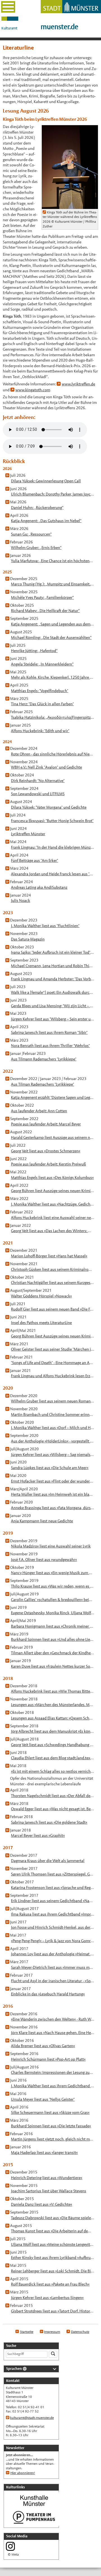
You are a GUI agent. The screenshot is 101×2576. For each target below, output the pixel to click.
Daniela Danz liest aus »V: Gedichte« (42, 2204)
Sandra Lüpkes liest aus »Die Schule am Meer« (50, 1468)
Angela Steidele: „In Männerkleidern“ (42, 664)
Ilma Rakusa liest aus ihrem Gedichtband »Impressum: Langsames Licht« (53, 1914)
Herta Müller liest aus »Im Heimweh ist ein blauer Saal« (53, 1494)
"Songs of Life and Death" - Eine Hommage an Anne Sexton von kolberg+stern (53, 1363)
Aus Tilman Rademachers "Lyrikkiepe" (43, 1084)
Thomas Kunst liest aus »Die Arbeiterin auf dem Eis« (53, 2231)
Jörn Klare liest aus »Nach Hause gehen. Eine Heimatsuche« (53, 2033)
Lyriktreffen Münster (28, 834)
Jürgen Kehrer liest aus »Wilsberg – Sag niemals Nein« (53, 1455)
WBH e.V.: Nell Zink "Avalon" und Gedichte (46, 767)
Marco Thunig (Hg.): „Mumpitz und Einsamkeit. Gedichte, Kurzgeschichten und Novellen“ (53, 584)
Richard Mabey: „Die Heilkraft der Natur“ (45, 611)
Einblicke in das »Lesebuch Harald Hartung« (48, 1994)
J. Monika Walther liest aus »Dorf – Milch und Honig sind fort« (53, 1428)
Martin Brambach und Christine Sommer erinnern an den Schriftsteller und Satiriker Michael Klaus (53, 1414)
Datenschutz (80, 2332)
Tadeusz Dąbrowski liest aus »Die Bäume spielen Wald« (53, 2218)
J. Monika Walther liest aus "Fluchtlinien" (45, 926)
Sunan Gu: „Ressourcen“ (31, 534)
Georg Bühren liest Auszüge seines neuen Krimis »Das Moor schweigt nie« (53, 1336)
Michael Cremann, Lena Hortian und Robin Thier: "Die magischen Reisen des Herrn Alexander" (53, 966)
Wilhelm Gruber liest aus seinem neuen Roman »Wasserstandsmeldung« (53, 1401)
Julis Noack (20, 900)
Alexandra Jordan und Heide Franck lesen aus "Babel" (53, 874)
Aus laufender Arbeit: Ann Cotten (39, 1111)
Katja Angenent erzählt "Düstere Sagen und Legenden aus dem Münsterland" (53, 1097)
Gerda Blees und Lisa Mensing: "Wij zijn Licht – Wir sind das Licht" (53, 1006)
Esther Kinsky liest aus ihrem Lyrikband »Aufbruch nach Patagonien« (53, 2258)
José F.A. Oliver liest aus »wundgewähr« (44, 1560)
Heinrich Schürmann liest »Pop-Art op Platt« (48, 2059)
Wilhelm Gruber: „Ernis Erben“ (36, 548)
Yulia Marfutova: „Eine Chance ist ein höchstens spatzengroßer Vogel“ (53, 561)
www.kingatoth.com (33, 390)
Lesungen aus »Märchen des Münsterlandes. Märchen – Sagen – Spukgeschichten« (53, 1705)
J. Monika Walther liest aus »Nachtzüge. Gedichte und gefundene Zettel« (53, 1204)
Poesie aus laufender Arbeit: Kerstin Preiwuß (48, 1164)
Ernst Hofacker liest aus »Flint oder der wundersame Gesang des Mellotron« (53, 1481)
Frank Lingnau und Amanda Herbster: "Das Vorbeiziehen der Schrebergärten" (53, 979)
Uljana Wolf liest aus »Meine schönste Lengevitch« (53, 2244)
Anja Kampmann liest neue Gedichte (42, 1521)
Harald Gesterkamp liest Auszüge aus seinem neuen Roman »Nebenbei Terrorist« (53, 1137)
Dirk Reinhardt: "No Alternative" (38, 781)
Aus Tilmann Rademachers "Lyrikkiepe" (44, 1059)
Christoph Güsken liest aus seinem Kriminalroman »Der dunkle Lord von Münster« (53, 1269)
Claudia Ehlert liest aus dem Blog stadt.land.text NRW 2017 (53, 1758)
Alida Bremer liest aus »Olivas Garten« (43, 2046)
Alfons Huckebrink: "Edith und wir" (40, 731)
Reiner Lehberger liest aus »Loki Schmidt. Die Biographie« (53, 2271)
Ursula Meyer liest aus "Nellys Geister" (43, 2099)
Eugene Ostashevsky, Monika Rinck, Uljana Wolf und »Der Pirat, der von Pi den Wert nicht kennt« (53, 1613)
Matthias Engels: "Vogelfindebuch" (40, 691)
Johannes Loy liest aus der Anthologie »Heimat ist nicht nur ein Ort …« (53, 1954)
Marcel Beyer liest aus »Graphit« (38, 1835)
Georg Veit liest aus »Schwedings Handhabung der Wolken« (53, 1745)
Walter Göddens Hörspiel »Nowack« (41, 1296)
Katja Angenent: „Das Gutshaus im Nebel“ (46, 521)
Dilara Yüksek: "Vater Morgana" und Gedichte (49, 807)
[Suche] (53, 2354)
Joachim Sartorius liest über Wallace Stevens (49, 2191)
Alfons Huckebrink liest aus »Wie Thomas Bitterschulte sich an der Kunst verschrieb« (53, 1691)
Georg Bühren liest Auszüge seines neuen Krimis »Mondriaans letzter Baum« (53, 1191)
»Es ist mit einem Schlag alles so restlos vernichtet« (53, 1771)
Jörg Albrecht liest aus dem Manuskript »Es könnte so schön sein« (53, 1731)
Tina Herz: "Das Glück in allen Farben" (42, 704)
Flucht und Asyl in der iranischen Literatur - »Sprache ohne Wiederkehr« (53, 1981)
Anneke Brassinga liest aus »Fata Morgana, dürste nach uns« (53, 1508)
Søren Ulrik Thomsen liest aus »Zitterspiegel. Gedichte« (53, 1874)
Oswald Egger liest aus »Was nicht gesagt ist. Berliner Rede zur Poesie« (53, 1809)
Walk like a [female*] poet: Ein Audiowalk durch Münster (53, 992)
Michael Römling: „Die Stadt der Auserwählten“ (51, 637)
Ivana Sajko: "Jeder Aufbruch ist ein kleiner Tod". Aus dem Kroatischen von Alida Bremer (53, 952)
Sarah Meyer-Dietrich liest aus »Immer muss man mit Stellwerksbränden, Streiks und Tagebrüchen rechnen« (53, 1967)
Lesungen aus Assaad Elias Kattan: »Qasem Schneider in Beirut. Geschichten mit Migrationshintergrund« (53, 1718)
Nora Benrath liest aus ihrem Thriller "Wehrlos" (50, 1046)
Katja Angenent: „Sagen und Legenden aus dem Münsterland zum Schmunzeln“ (53, 624)
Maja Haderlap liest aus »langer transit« (44, 2153)
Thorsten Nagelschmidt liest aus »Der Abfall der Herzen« (53, 1796)
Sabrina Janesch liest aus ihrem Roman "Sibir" (49, 1032)
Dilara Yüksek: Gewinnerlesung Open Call (46, 481)
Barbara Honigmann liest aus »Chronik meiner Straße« (53, 1626)
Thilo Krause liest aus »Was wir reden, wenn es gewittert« (53, 1586)
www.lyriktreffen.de (78, 384)
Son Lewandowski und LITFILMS (38, 794)
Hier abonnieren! (23, 2473)
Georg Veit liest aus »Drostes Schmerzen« (46, 1151)
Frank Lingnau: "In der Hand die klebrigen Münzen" (53, 847)
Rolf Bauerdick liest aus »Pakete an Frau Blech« (50, 2284)
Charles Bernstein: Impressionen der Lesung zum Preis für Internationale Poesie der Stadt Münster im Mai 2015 (53, 2072)
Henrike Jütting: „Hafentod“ (34, 651)
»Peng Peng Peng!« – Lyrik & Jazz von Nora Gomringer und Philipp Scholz (53, 1941)
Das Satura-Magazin (28, 939)
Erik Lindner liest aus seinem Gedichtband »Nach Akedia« (53, 1901)
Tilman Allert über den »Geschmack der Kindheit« (53, 1653)
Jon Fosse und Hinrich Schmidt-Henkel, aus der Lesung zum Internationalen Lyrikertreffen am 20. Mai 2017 (53, 1927)
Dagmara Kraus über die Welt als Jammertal (48, 1861)
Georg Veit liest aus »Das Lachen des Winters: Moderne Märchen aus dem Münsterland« (53, 1231)
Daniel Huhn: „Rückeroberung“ (37, 508)
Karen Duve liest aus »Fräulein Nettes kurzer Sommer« (53, 1666)
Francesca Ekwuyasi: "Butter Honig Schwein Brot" (52, 821)
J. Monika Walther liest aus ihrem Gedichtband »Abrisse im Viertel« (53, 2086)
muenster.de (59, 27)
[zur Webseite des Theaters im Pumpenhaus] (34, 2524)
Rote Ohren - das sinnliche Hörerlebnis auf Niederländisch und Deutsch (53, 754)
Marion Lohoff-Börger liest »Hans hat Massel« (49, 1256)
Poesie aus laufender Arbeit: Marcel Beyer (46, 1124)
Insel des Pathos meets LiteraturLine (41, 1323)
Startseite (27, 2332)
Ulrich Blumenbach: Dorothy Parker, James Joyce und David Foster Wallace (53, 494)
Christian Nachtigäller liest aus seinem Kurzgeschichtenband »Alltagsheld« (53, 1283)
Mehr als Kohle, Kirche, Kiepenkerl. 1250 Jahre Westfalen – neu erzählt (53, 677)
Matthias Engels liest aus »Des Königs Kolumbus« (52, 1178)
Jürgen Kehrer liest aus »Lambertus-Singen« (47, 2298)
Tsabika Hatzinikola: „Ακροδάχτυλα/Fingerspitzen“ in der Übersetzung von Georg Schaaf (53, 717)
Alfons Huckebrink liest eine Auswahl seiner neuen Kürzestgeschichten (53, 1218)
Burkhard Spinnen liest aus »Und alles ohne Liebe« (53, 1639)
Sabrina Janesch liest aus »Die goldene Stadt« (49, 1822)
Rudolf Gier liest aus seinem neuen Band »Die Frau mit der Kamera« (53, 1309)
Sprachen (14, 2369)
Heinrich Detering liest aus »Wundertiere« (47, 2178)
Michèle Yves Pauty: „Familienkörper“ (42, 597)
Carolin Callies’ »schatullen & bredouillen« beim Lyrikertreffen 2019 (53, 1600)
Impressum (52, 2332)
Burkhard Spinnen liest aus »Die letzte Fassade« (51, 2126)
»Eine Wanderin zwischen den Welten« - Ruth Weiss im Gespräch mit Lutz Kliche (53, 2019)
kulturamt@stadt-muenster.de (32, 2418)
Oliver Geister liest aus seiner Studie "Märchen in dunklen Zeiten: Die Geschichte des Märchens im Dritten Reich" (53, 1349)
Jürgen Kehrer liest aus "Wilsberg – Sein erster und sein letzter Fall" (53, 1019)
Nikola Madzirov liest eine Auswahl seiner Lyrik (51, 1546)
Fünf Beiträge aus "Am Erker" (35, 860)
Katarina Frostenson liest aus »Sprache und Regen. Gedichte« (53, 1888)
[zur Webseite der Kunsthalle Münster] (34, 2507)
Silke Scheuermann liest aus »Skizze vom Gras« (50, 2112)
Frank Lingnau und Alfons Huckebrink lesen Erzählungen (53, 1376)
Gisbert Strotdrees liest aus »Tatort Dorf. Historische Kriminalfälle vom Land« (53, 2311)
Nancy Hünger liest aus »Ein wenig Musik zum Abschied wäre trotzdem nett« (53, 1573)
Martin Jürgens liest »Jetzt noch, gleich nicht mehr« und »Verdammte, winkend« (53, 2139)
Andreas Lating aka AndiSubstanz (39, 887)
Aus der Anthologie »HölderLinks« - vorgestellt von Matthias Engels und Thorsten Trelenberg (53, 1441)
